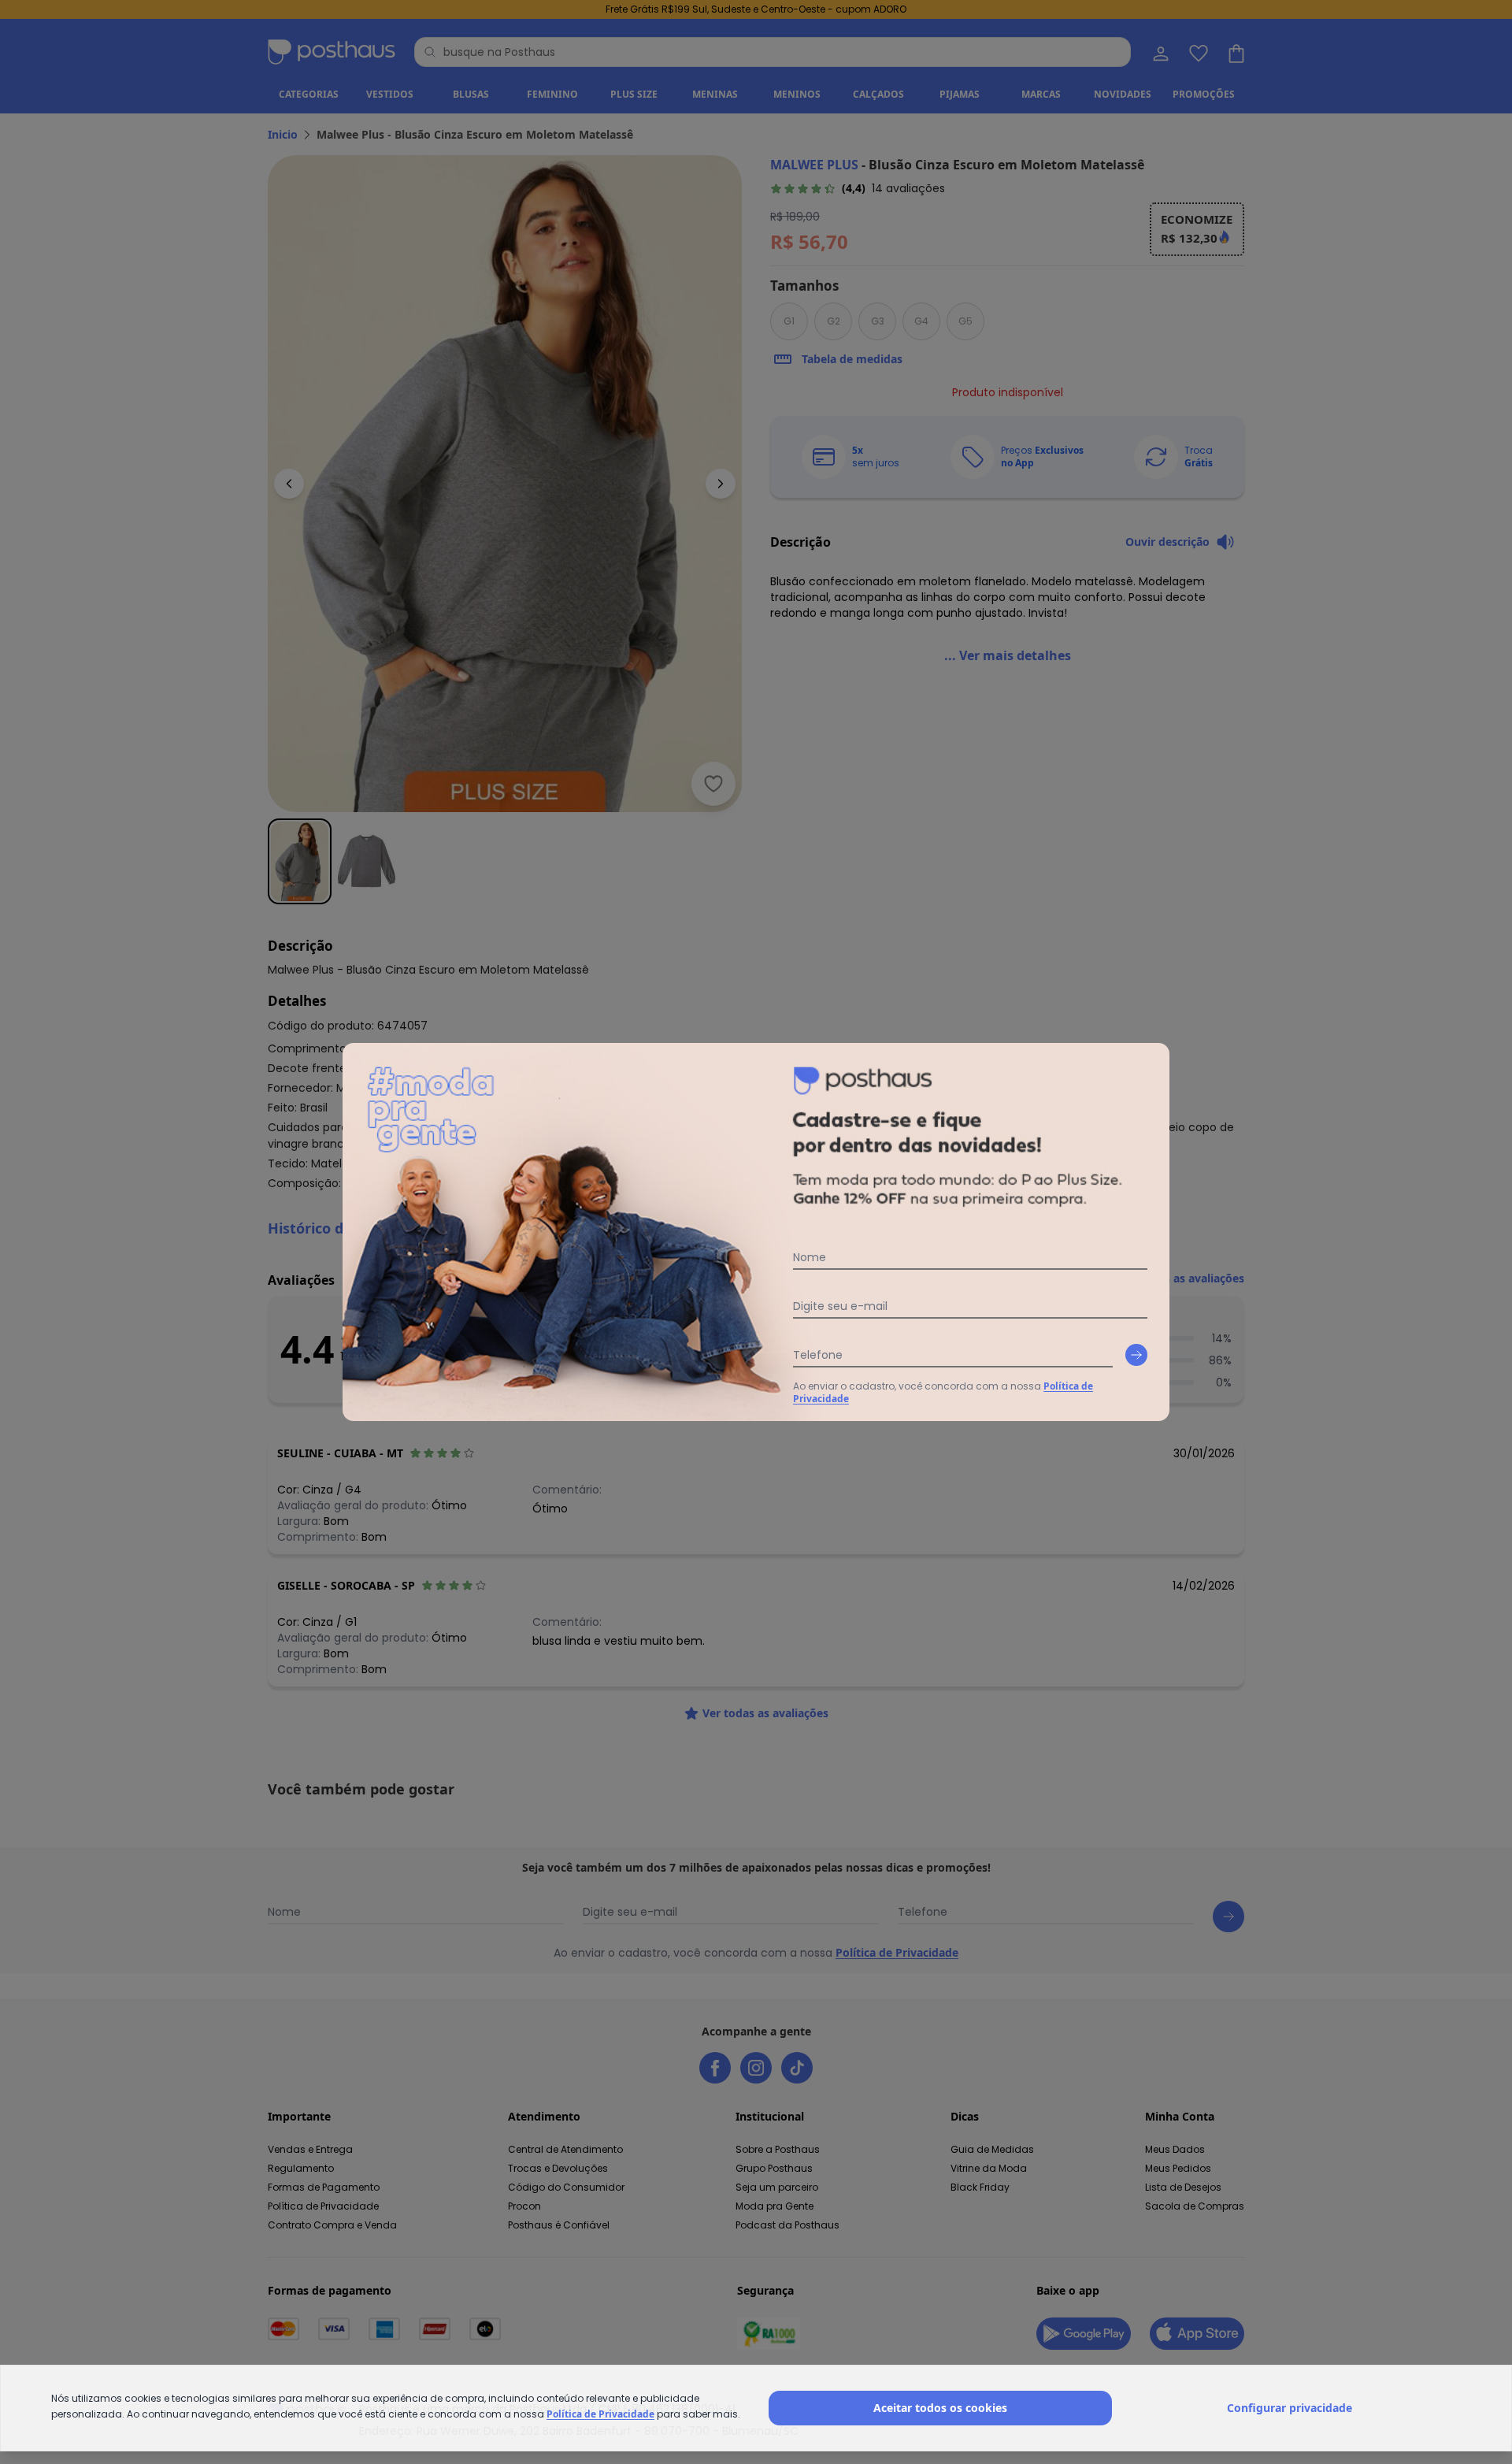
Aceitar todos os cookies (940, 2408)
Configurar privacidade (1290, 2408)
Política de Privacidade (600, 2414)
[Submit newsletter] (1136, 1355)
